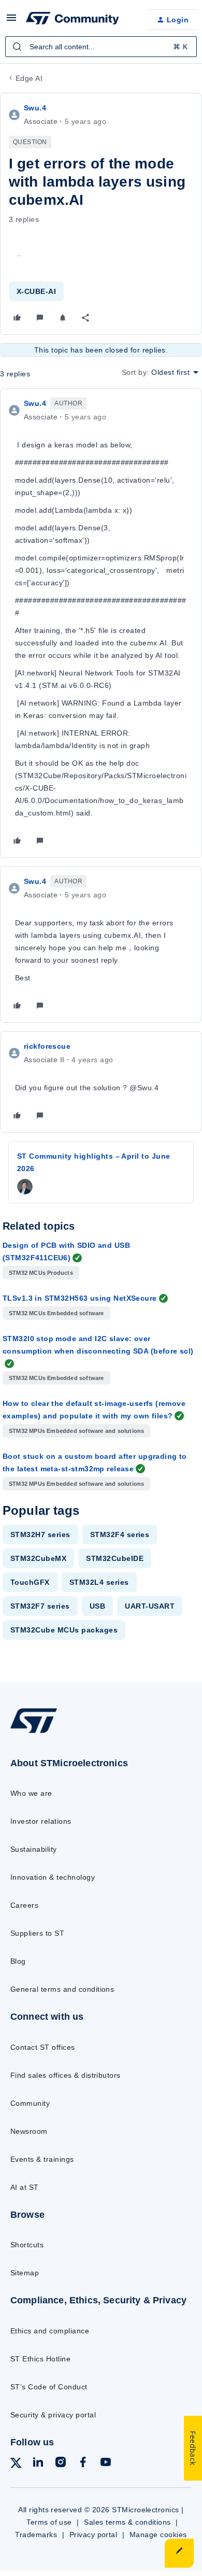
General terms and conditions (62, 1989)
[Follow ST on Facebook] (83, 2464)
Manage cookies (158, 2535)
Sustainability (34, 1849)
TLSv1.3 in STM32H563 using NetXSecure (80, 1298)
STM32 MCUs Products (41, 1273)
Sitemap (25, 2273)
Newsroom (29, 2131)
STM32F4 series (120, 1535)
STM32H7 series (40, 1535)
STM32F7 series (40, 1606)
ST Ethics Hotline (40, 2359)
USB (97, 1606)
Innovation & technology (53, 1877)
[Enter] (17, 47)
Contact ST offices (43, 2047)
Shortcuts (27, 2245)
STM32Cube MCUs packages (64, 1630)
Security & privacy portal (53, 2415)
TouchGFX (30, 1582)
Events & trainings (42, 2159)
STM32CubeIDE (115, 1558)
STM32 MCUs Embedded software (56, 1313)
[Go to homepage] (34, 1733)
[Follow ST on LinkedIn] (38, 2464)
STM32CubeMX (38, 1558)
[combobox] (101, 47)
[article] (101, 623)
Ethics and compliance (50, 2331)
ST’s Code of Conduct (49, 2387)
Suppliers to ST (37, 1933)
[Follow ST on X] (16, 2465)
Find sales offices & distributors (66, 2075)
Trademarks (36, 2535)
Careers (24, 1905)
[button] (11, 21)
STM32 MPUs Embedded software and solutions (76, 1431)
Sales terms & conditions (127, 2522)
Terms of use (49, 2522)
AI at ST (25, 2187)
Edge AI (29, 78)
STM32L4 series (99, 1582)
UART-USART (150, 1606)
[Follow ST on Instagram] (61, 2464)
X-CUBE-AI (36, 291)
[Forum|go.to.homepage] (73, 20)
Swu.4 (35, 108)
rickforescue (47, 1046)
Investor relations (41, 1821)
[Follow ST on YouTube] (106, 2464)
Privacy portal (93, 2535)
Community (30, 2103)
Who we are (31, 1793)
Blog (18, 1961)
